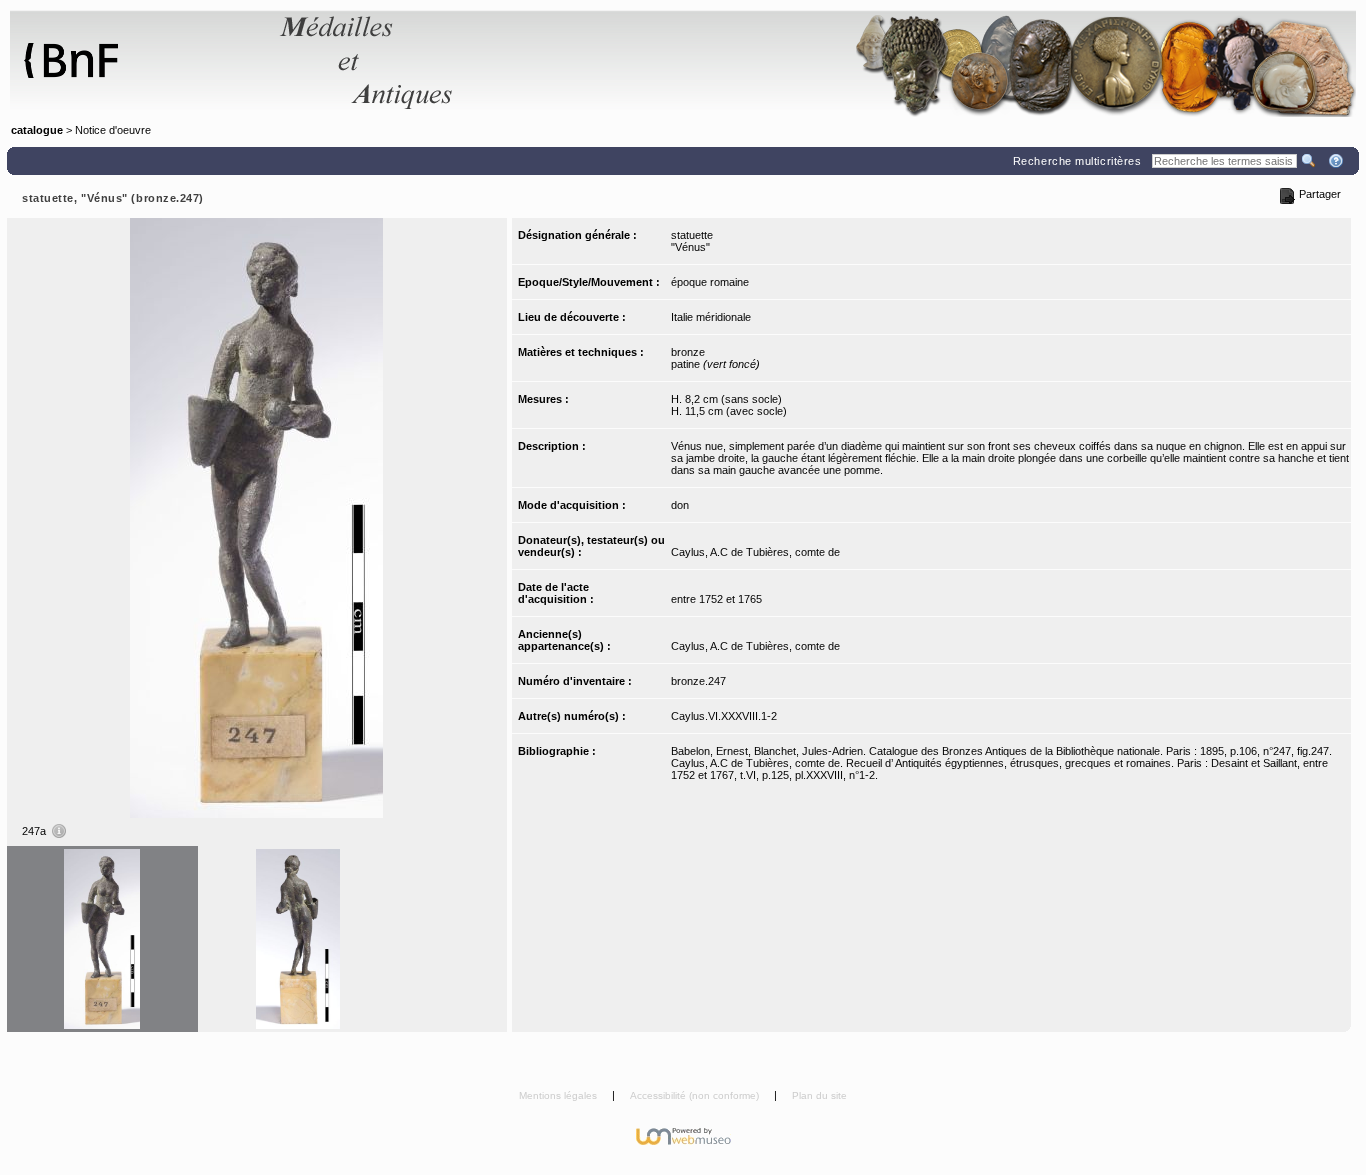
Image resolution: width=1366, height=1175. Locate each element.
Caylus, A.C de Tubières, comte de (755, 552)
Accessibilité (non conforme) (696, 1095)
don (680, 505)
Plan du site (819, 1095)
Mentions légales (559, 1095)
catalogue (37, 130)
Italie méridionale (711, 317)
